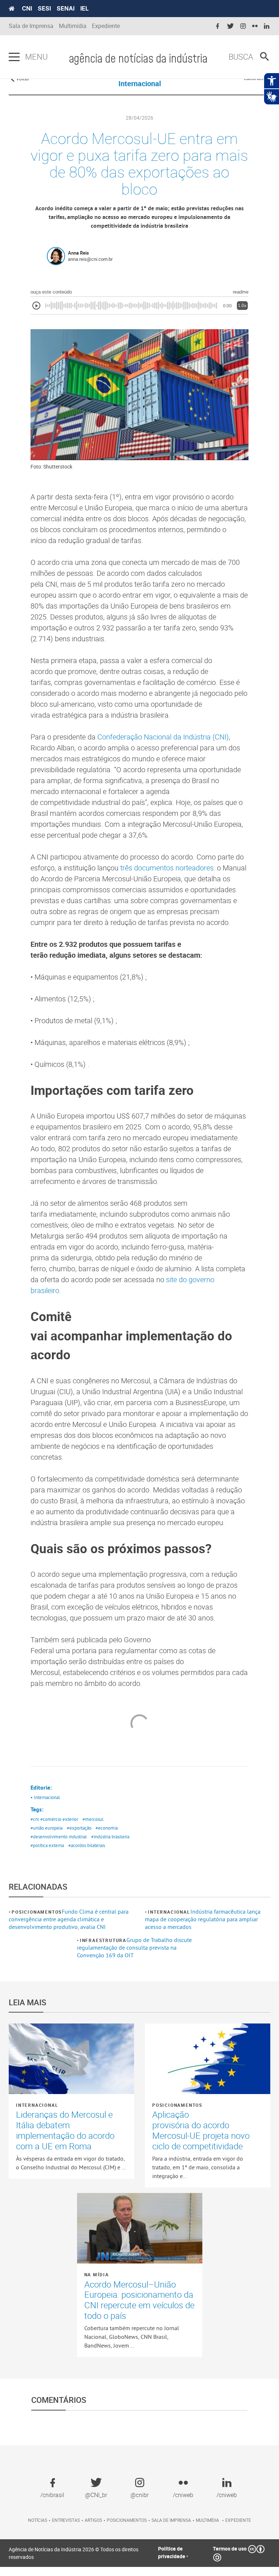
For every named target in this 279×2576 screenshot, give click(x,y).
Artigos (93, 2520)
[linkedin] (267, 26)
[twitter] (230, 26)
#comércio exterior (59, 1819)
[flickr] (255, 26)
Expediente (106, 26)
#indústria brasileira (110, 1837)
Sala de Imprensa (31, 26)
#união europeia (46, 1828)
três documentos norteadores (167, 868)
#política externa (47, 1845)
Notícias (38, 2520)
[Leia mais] (71, 2059)
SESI (44, 8)
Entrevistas (66, 2520)
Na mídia (97, 2274)
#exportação (79, 1828)
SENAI (66, 8)
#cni (35, 1819)
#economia (107, 1828)
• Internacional (45, 1797)
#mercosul (93, 1819)
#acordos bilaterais (87, 1845)
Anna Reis (78, 253)
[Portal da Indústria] (12, 9)
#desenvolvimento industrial (59, 1837)
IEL (84, 8)
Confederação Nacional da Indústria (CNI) (162, 737)
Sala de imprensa (171, 2520)
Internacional (169, 1912)
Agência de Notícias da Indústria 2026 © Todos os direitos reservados (74, 2553)
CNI (27, 8)
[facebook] (218, 26)
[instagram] (243, 26)
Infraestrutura (103, 1940)
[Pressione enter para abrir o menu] (14, 57)
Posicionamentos (37, 1912)
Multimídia (73, 26)
